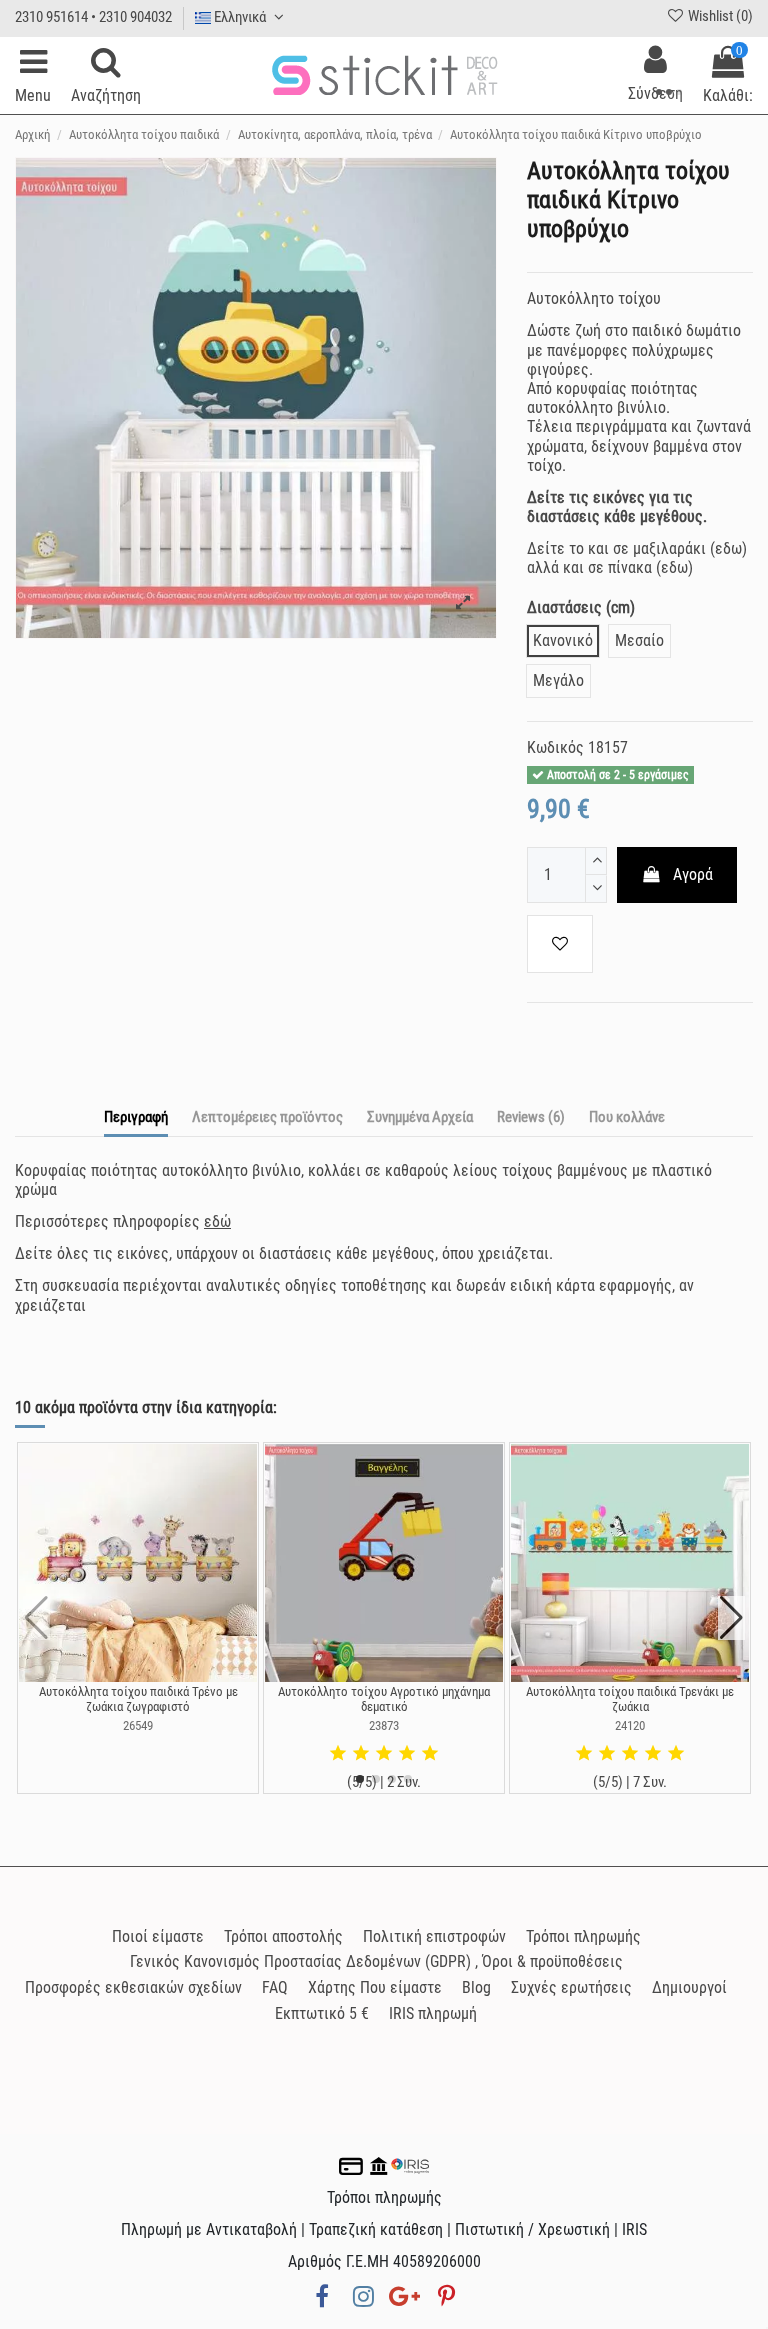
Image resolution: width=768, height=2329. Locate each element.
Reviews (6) (531, 1117)
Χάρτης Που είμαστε (375, 1987)
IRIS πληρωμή (433, 2013)
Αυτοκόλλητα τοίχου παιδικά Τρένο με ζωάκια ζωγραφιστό (138, 1699)
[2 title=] (361, 1754)
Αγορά (693, 874)
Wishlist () (719, 16)
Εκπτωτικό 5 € (322, 2013)
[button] (360, 1779)
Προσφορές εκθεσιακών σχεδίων (133, 1987)
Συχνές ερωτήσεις (571, 1987)
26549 (138, 1725)
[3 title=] (384, 1754)
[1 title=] (338, 1754)
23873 (384, 1725)
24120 (630, 1725)
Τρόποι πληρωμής (583, 1936)
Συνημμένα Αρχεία (420, 1117)
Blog (476, 1987)
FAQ (275, 1987)
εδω (728, 548)
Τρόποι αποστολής (283, 1936)
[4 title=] (407, 1754)
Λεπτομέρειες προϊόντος (267, 1117)
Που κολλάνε (627, 1117)
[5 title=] (430, 1754)
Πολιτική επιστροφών (434, 1936)
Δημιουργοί (689, 1987)
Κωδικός (555, 747)
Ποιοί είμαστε (158, 1936)
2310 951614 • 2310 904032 (93, 17)
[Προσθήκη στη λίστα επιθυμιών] (560, 944)
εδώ (217, 1221)
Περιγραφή (136, 1117)
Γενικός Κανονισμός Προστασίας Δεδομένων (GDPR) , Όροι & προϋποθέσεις (376, 1961)
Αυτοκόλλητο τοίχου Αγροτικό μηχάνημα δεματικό (384, 1699)
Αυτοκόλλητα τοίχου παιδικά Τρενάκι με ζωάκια (630, 1699)
